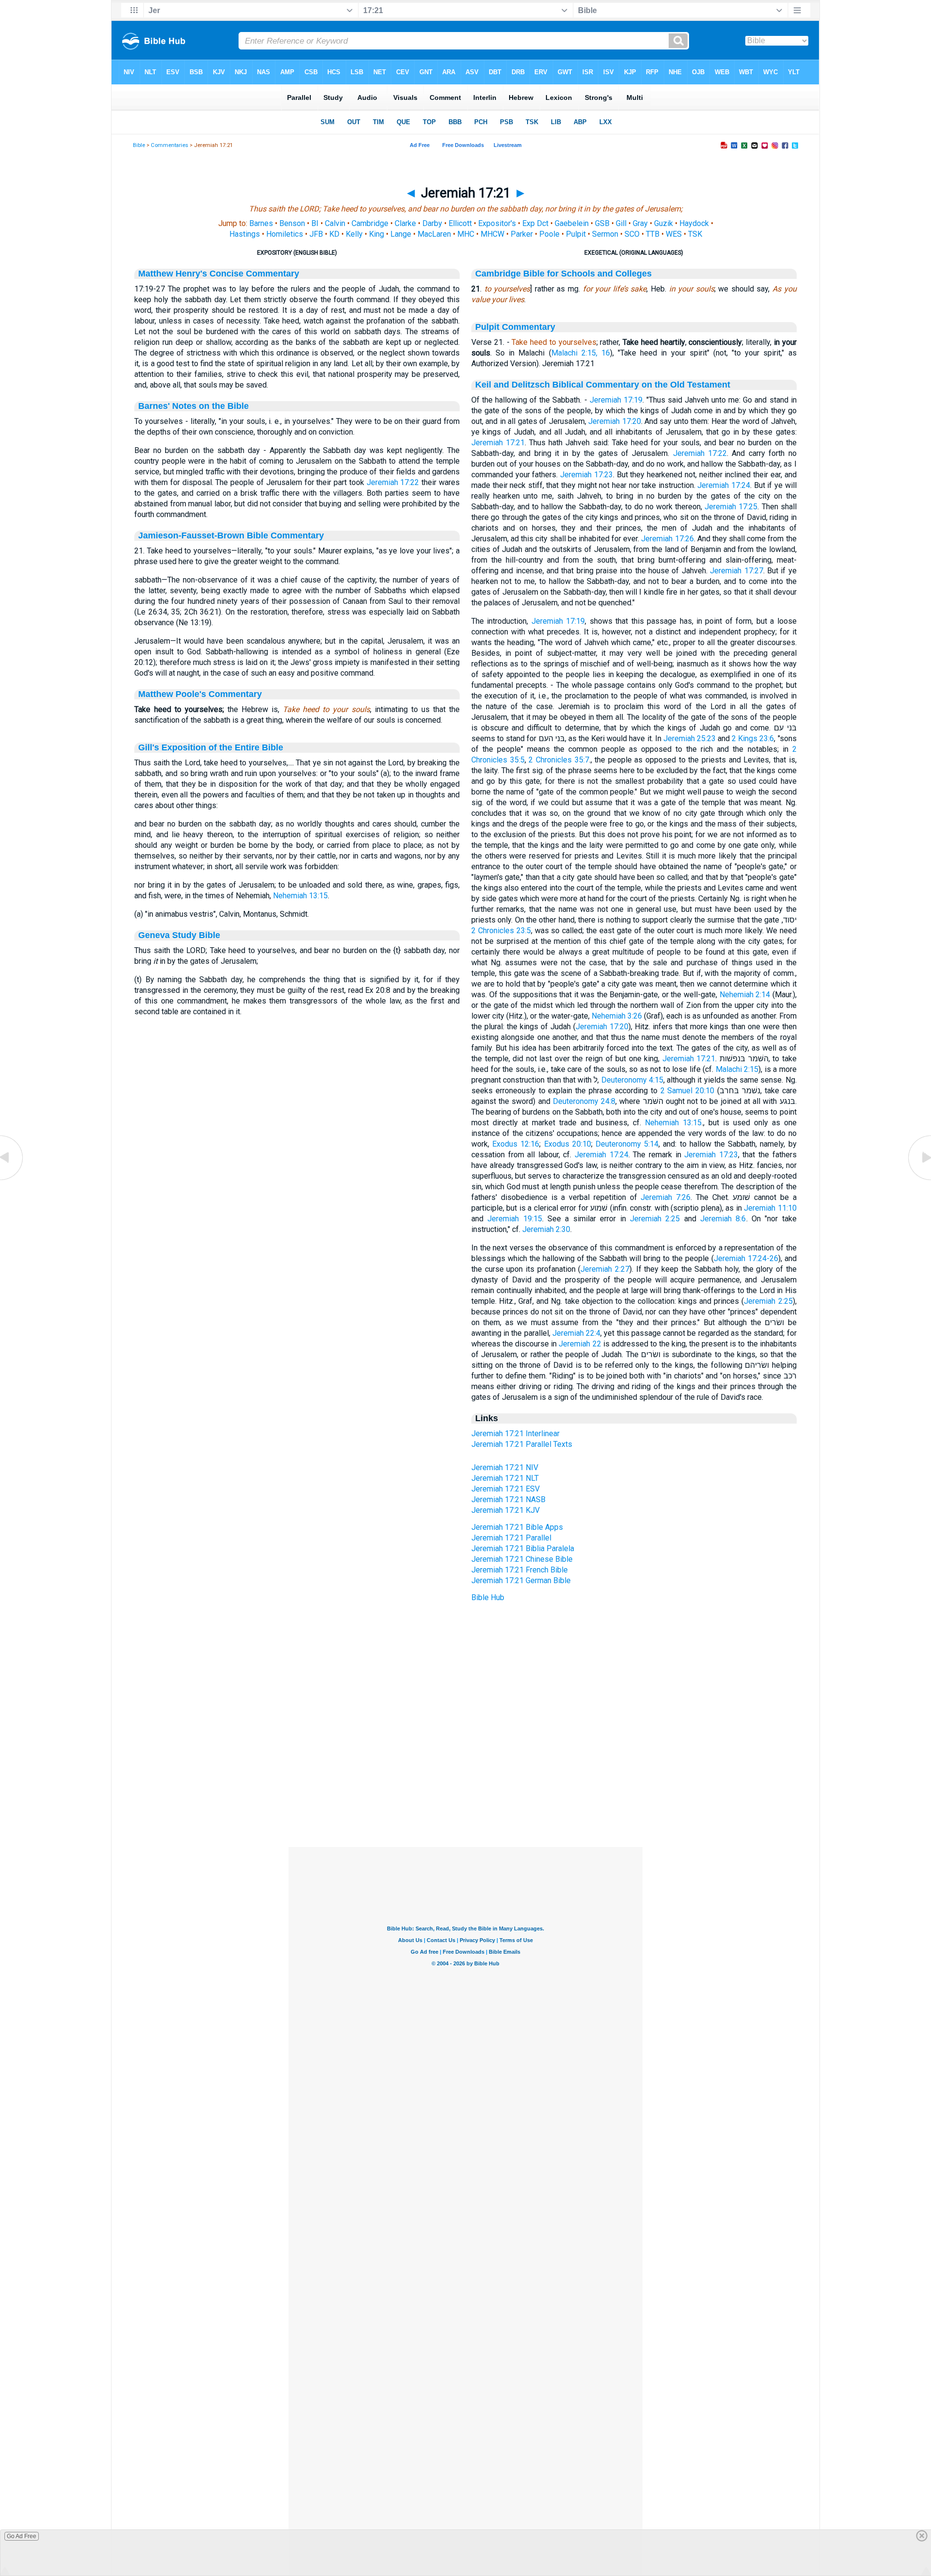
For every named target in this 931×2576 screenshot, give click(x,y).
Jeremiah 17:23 (586, 475)
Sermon (605, 234)
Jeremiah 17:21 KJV (506, 1510)
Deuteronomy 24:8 (584, 1101)
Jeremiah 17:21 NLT (505, 1478)
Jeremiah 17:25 (731, 507)
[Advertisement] (465, 1788)
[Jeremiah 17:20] (12, 1179)
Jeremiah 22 (580, 1344)
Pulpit (576, 234)
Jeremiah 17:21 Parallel (511, 1538)
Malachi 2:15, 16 (581, 353)
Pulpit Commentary (515, 327)
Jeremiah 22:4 (576, 1333)
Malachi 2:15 (737, 1069)
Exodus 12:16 (516, 1144)
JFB (316, 234)
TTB (653, 234)
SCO (632, 234)
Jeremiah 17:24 (724, 485)
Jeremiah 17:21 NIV (505, 1467)
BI (315, 223)
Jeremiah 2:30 (546, 1229)
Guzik (664, 223)
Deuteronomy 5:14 (627, 1144)
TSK (695, 234)
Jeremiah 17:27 (736, 571)
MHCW (492, 234)
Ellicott (460, 223)
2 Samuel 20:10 (688, 1091)
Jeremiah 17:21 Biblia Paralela (523, 1548)
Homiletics (285, 234)
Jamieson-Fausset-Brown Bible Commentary (231, 535)
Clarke (405, 223)
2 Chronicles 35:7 (559, 760)
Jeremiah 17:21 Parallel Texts (522, 1444)
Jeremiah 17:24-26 (746, 1258)
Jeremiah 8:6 (723, 1219)
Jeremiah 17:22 (393, 482)
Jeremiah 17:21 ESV (506, 1489)
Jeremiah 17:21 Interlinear (515, 1434)
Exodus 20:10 (568, 1144)
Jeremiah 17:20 (614, 421)
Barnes (261, 223)
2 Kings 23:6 (753, 738)
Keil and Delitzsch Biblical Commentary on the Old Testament (603, 385)
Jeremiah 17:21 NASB (508, 1499)
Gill (621, 223)
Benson (292, 223)
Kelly (354, 234)
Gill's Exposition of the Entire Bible (211, 747)
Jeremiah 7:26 (666, 1197)
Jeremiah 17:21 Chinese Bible (522, 1559)
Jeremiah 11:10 (770, 1208)
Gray (640, 223)
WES (674, 234)
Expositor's (497, 223)
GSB (602, 223)
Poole (549, 234)
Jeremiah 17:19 (616, 400)
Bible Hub (488, 1597)
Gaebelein (572, 223)
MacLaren (434, 234)
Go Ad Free (22, 2536)
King (377, 234)
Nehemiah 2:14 (745, 995)
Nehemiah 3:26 (617, 1016)
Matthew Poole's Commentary (200, 694)
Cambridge (370, 223)
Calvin (335, 223)
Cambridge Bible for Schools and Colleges (563, 274)
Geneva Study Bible (179, 935)
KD (334, 234)
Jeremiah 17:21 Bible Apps (517, 1527)
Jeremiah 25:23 (690, 738)
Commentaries (169, 145)
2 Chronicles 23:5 (501, 931)
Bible (139, 145)
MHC (466, 234)
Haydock (694, 223)
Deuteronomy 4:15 (632, 1080)
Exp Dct (535, 223)
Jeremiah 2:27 (605, 1269)
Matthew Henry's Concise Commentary (219, 274)
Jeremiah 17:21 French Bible (520, 1570)
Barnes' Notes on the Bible (193, 406)
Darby (432, 223)
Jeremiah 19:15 (514, 1219)
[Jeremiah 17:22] (919, 1179)
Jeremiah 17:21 (498, 443)
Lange (401, 234)
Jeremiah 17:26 (667, 539)
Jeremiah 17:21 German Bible (521, 1580)
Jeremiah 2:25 (655, 1219)
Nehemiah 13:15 (300, 896)
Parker (522, 234)
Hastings (245, 234)
